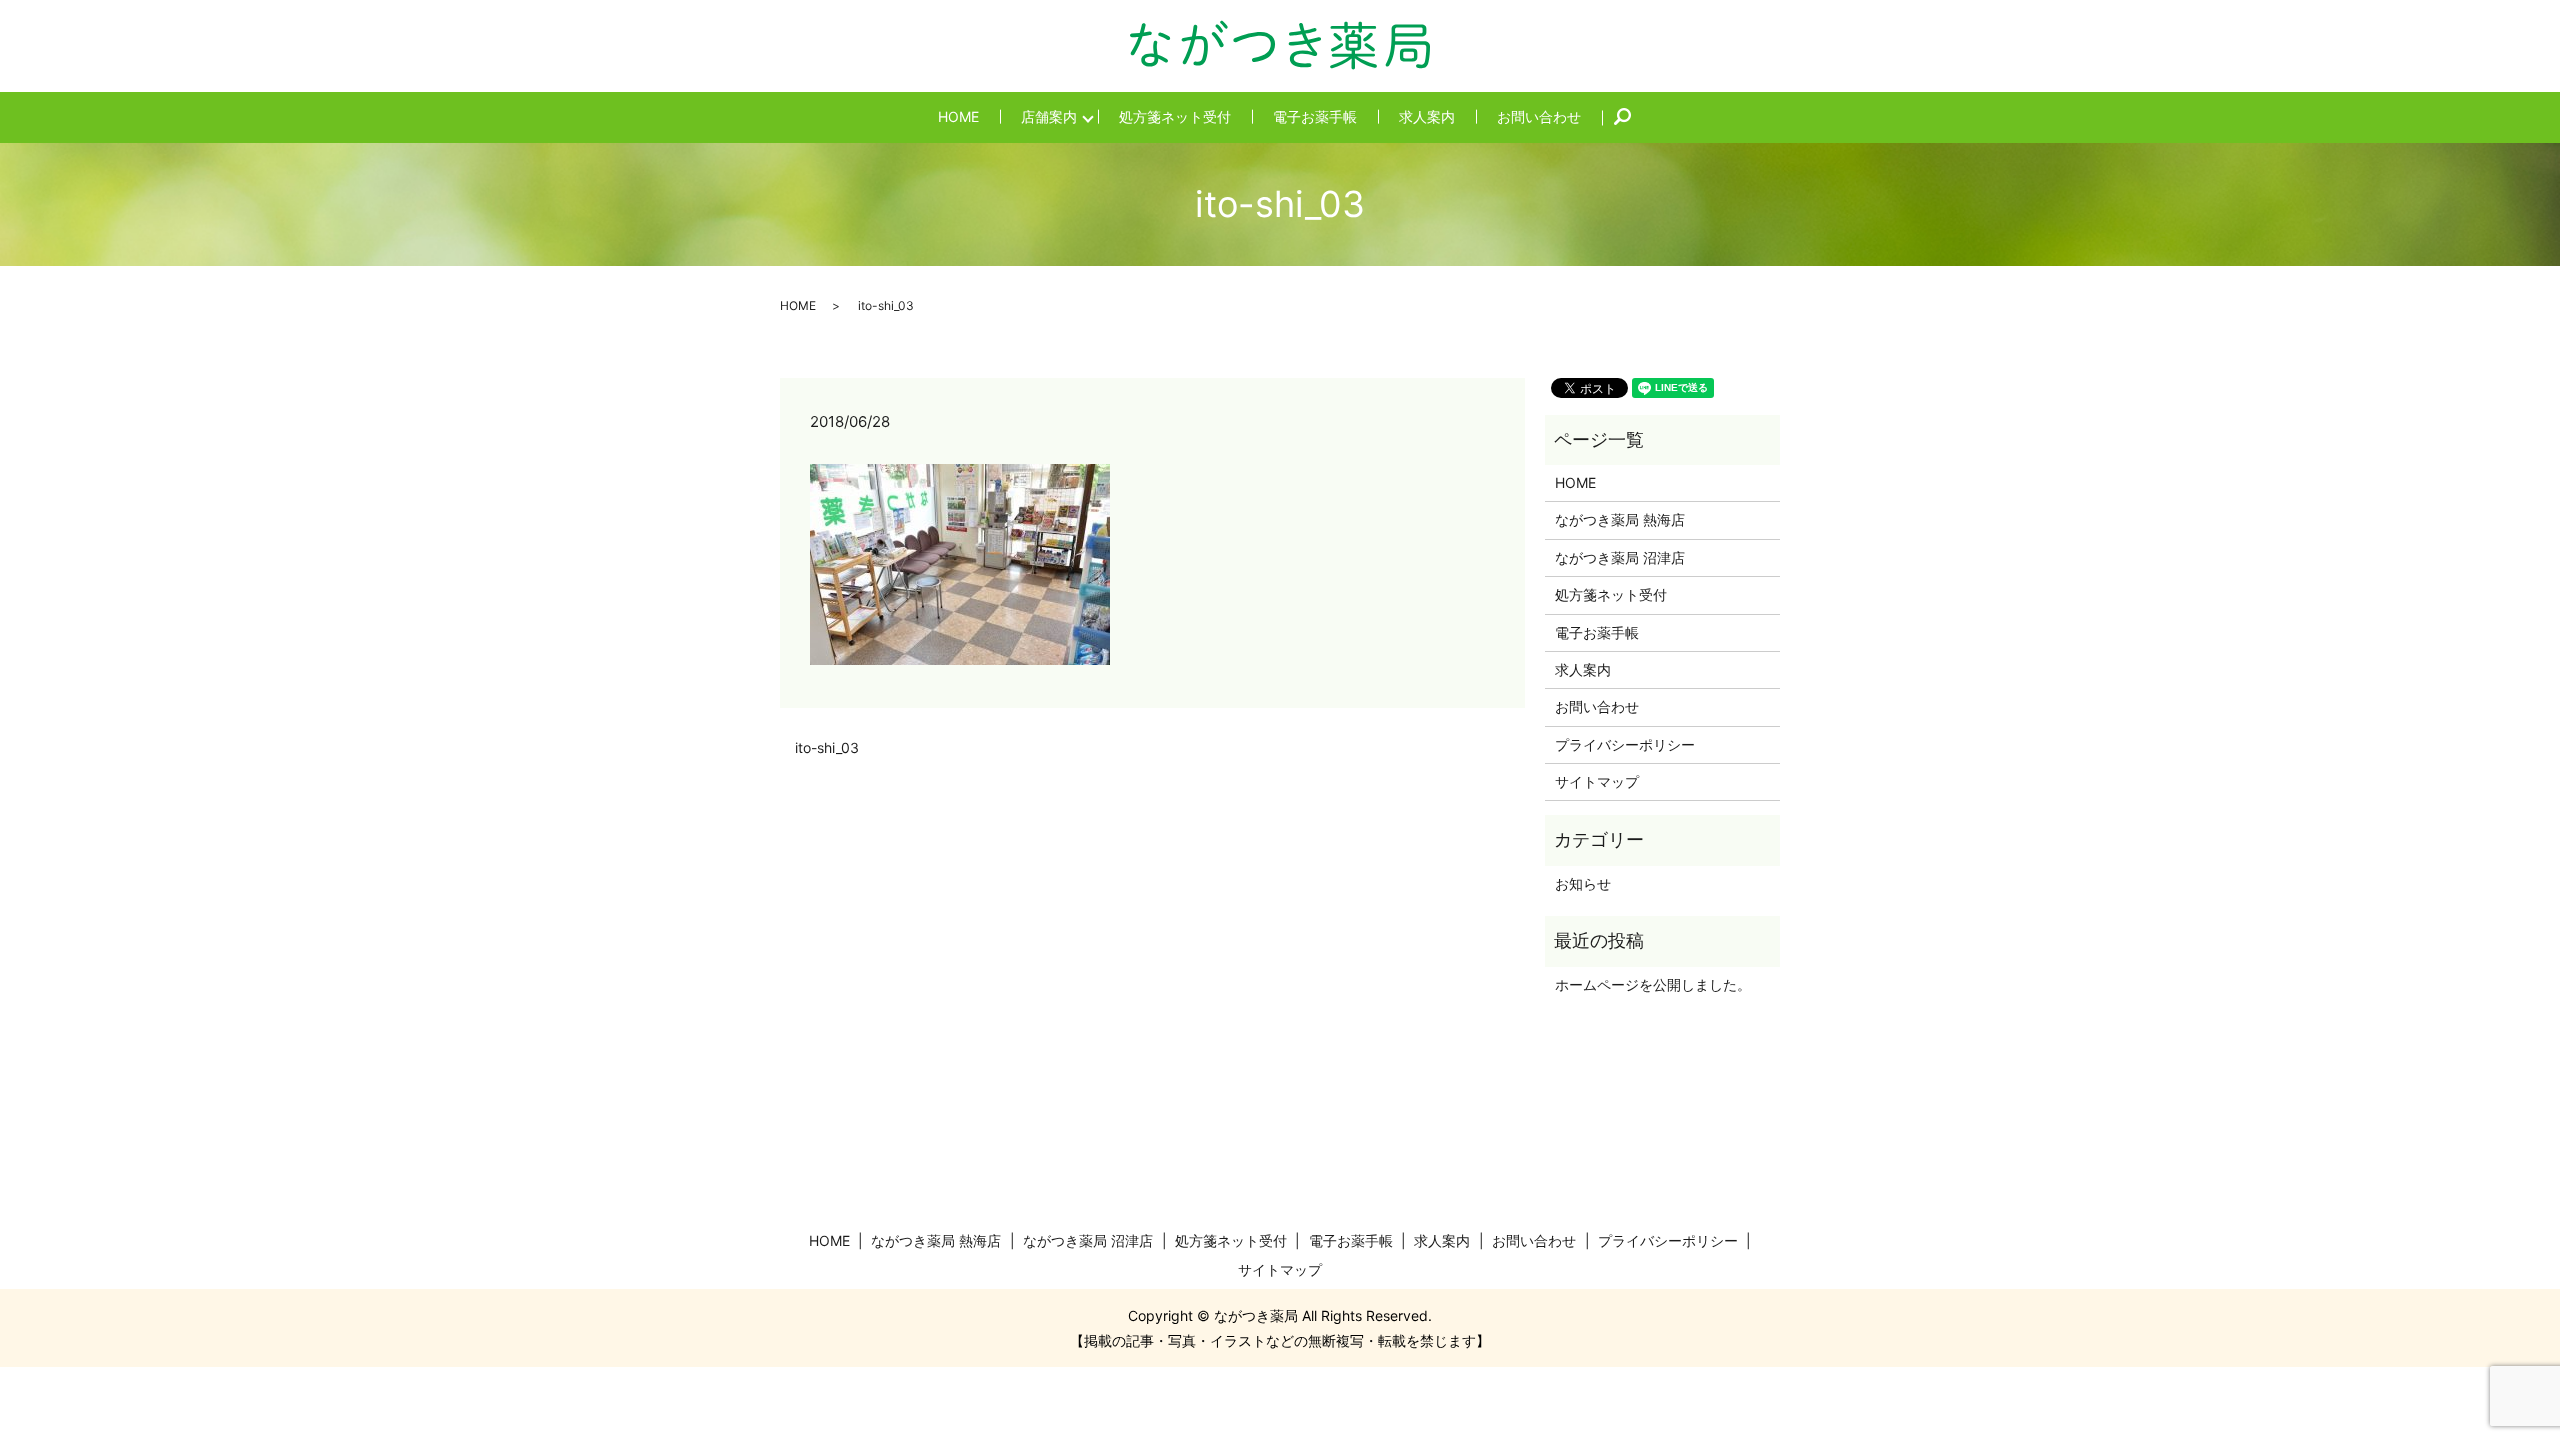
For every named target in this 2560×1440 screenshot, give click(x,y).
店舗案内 (1049, 116)
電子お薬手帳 (1315, 116)
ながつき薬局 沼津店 (1620, 557)
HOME (958, 116)
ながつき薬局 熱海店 (1620, 519)
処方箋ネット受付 (1175, 116)
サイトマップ (1597, 781)
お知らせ (1583, 883)
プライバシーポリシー (1625, 744)
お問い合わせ (1539, 116)
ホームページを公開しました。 (1653, 984)
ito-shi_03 (827, 747)
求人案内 (1427, 116)
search (1633, 117)
